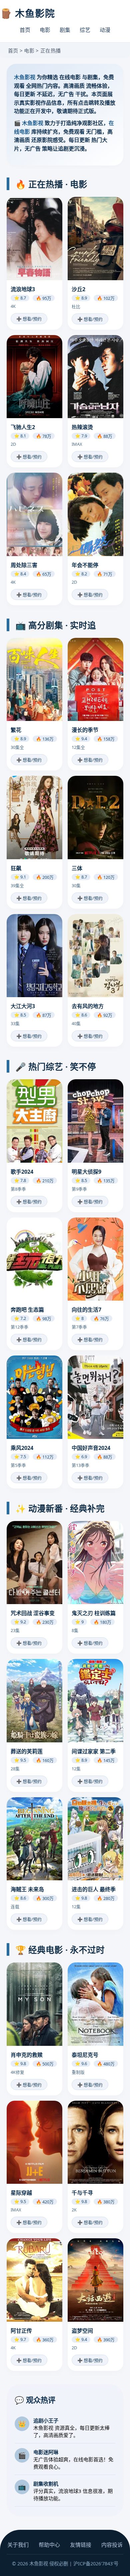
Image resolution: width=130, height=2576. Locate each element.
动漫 (105, 30)
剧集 (65, 30)
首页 (25, 30)
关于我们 (18, 2545)
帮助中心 (49, 2545)
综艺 (85, 30)
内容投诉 (112, 2545)
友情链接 (81, 2545)
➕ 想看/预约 (29, 319)
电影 (45, 30)
